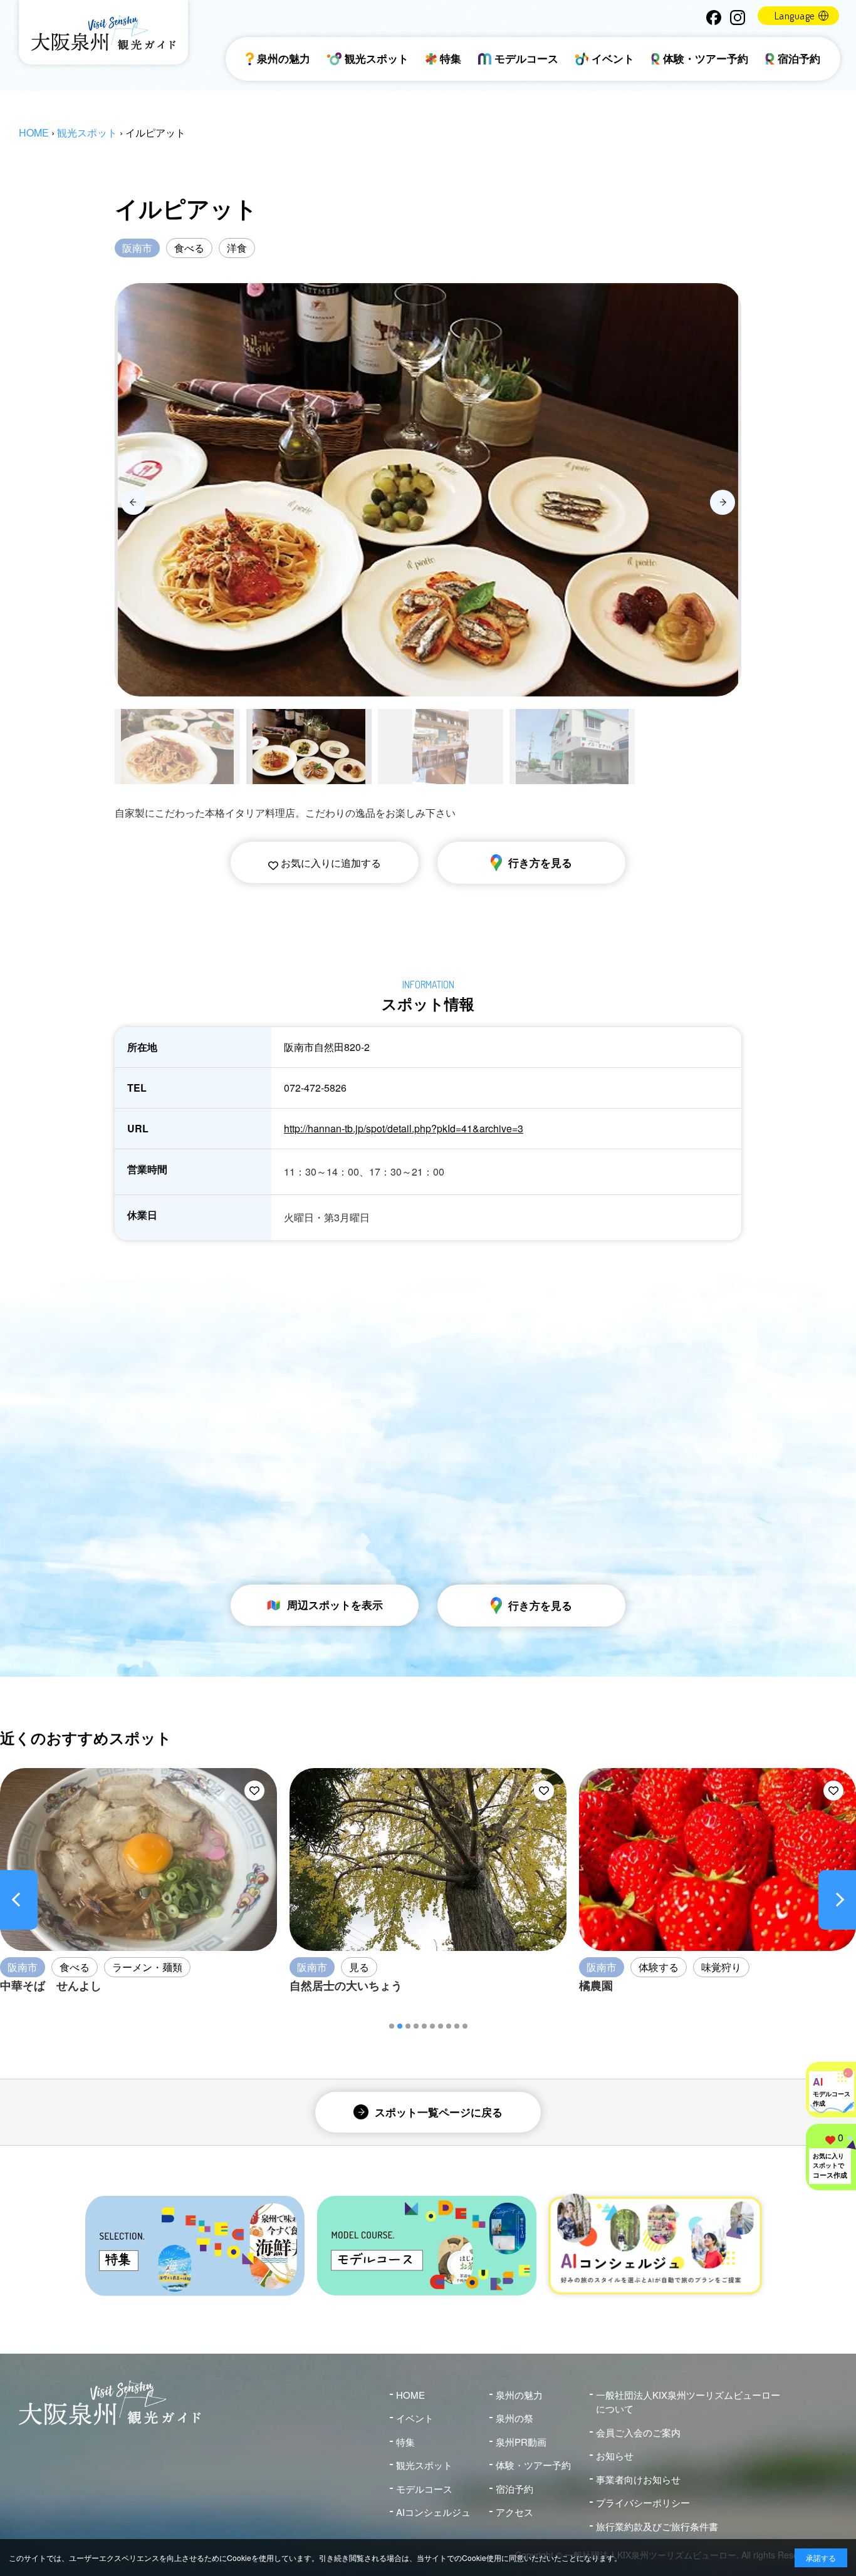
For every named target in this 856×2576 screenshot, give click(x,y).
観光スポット (377, 58)
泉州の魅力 (284, 58)
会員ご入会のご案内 (638, 2432)
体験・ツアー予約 (706, 58)
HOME (34, 132)
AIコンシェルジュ (433, 2512)
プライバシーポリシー (643, 2502)
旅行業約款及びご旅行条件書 (657, 2526)
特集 (451, 58)
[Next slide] (723, 502)
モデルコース (526, 58)
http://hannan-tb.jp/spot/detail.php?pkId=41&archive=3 (404, 1128)
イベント (613, 58)
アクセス (514, 2512)
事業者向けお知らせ (638, 2479)
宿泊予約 (799, 58)
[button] (392, 2026)
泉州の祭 (514, 2418)
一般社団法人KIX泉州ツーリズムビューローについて (688, 2402)
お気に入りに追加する (330, 863)
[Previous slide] (133, 502)
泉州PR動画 (521, 2442)
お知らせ (615, 2455)
